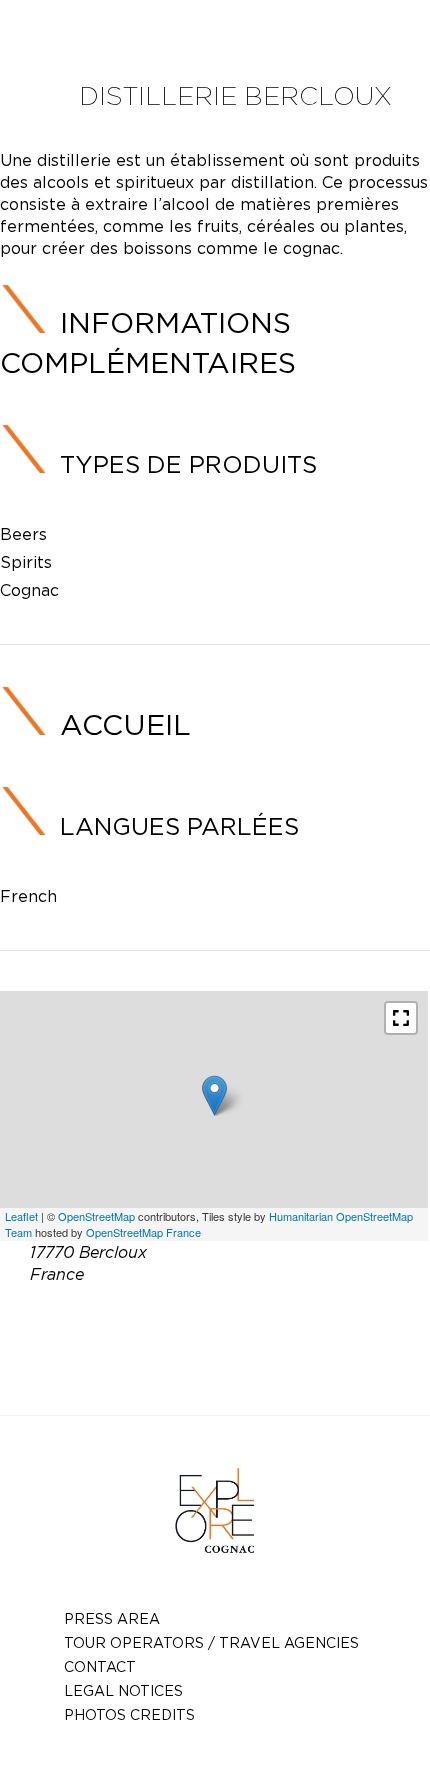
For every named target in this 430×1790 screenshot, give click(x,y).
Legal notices (123, 1690)
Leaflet (21, 1216)
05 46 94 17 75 (265, 1321)
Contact (100, 1666)
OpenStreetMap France (143, 1232)
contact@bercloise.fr (245, 1345)
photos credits (129, 1714)
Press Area (112, 1618)
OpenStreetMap (96, 1216)
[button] (401, 1018)
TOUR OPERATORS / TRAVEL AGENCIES (211, 1642)
